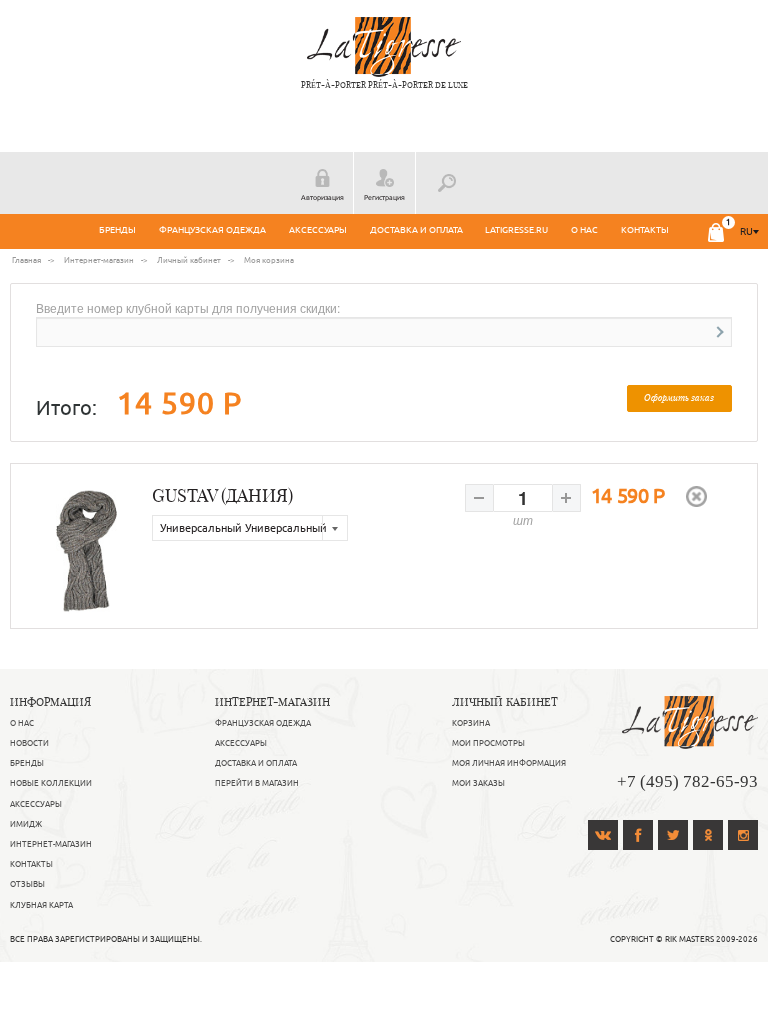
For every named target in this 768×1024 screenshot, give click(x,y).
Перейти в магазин (257, 783)
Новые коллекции (51, 783)
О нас (584, 230)
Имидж (26, 824)
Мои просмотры (488, 743)
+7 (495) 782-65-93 (687, 781)
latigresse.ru (516, 230)
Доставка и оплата (416, 230)
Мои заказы (478, 783)
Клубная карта (41, 905)
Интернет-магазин (51, 844)
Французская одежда (212, 230)
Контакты (645, 230)
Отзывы (27, 884)
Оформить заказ (679, 397)
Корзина (471, 723)
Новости (29, 743)
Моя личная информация (509, 763)
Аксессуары (318, 230)
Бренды (117, 230)
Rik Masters (689, 939)
